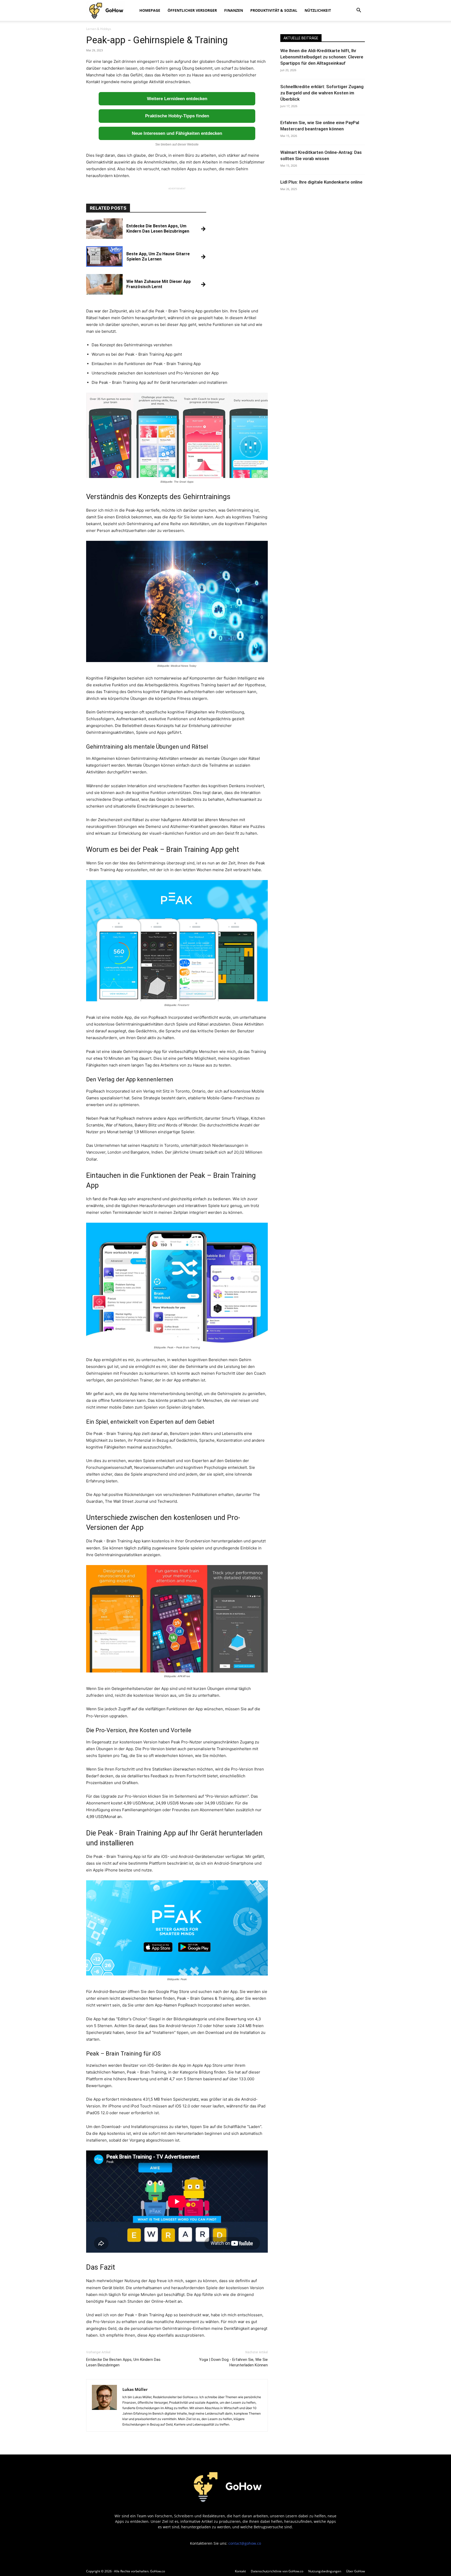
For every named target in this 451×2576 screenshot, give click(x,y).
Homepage (150, 10)
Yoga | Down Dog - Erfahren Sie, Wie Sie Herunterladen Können (233, 2362)
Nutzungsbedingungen (325, 2571)
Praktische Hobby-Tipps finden (177, 116)
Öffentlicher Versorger (192, 10)
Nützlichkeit (318, 10)
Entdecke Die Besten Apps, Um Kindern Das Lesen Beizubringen (123, 2362)
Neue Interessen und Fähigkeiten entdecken (177, 133)
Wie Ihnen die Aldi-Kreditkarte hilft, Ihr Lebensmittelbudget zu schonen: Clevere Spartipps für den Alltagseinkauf (322, 57)
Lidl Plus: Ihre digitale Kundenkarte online (321, 182)
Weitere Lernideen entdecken (177, 99)
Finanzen (234, 10)
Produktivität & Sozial (274, 10)
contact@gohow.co (245, 2543)
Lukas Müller (135, 2389)
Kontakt (240, 2571)
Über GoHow (355, 2571)
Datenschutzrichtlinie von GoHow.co (277, 2571)
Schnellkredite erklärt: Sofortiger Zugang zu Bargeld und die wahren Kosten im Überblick (322, 93)
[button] (359, 11)
